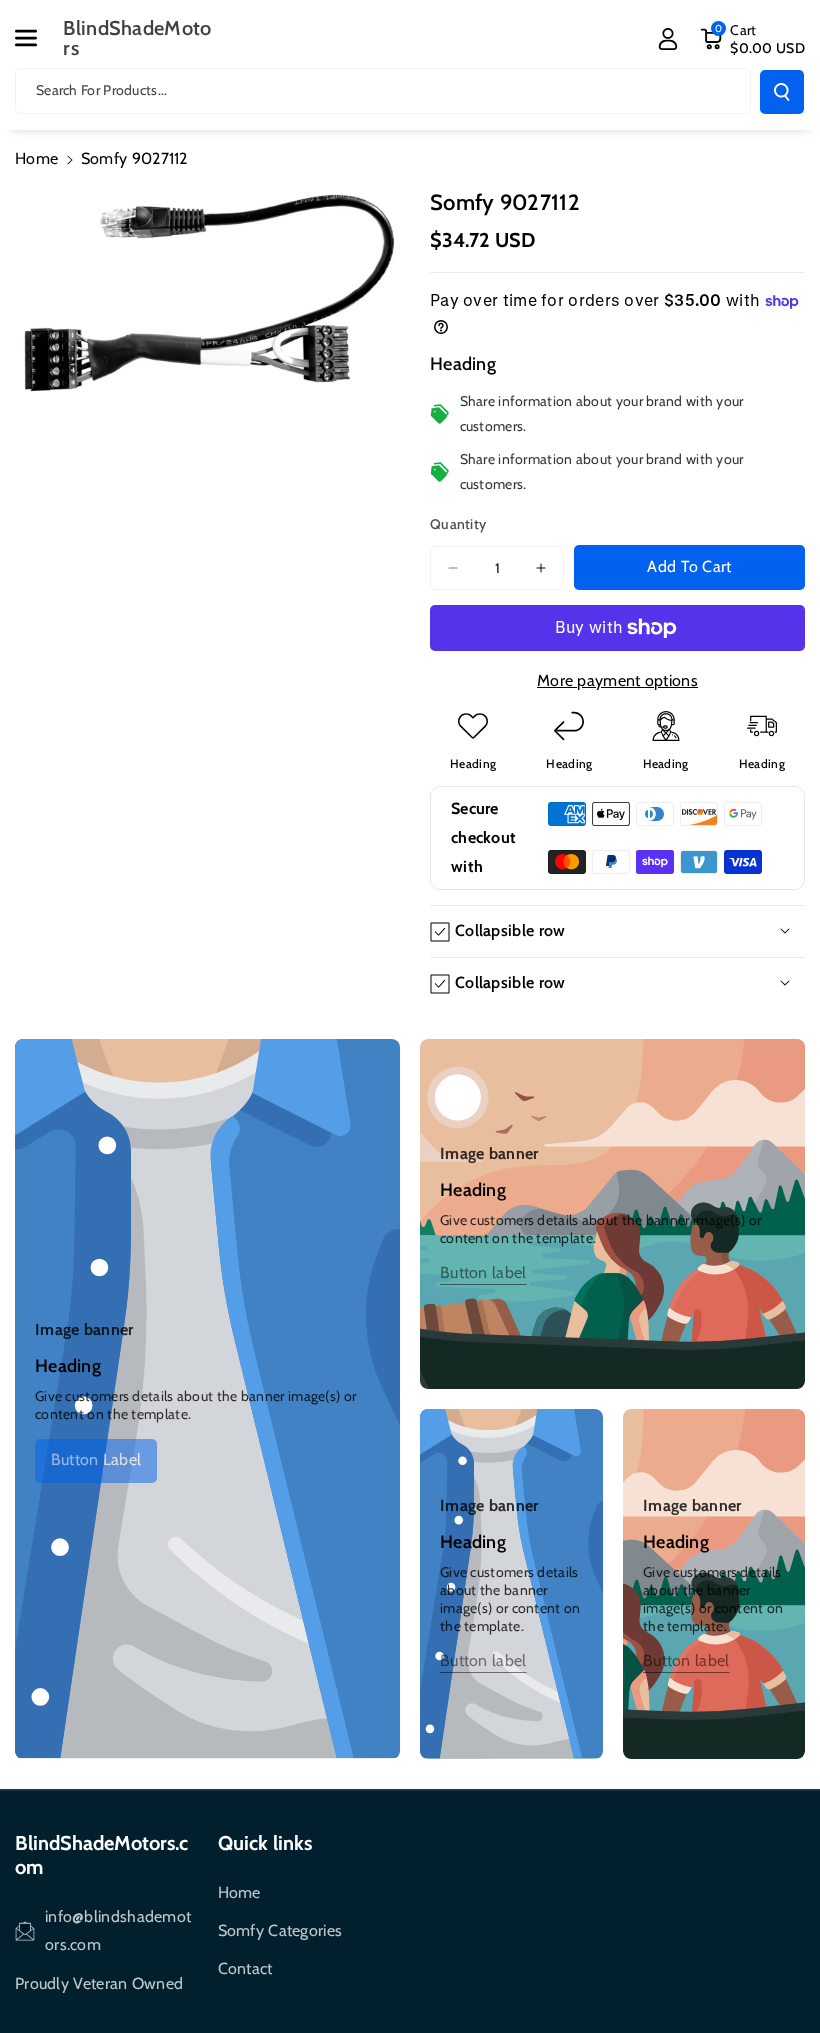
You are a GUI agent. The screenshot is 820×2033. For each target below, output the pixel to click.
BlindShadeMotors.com (101, 1855)
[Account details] (668, 39)
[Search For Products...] (782, 92)
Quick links (265, 1843)
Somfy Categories (280, 1930)
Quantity (458, 524)
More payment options (617, 680)
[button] (37, 38)
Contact (245, 1968)
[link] (96, 1460)
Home (36, 158)
